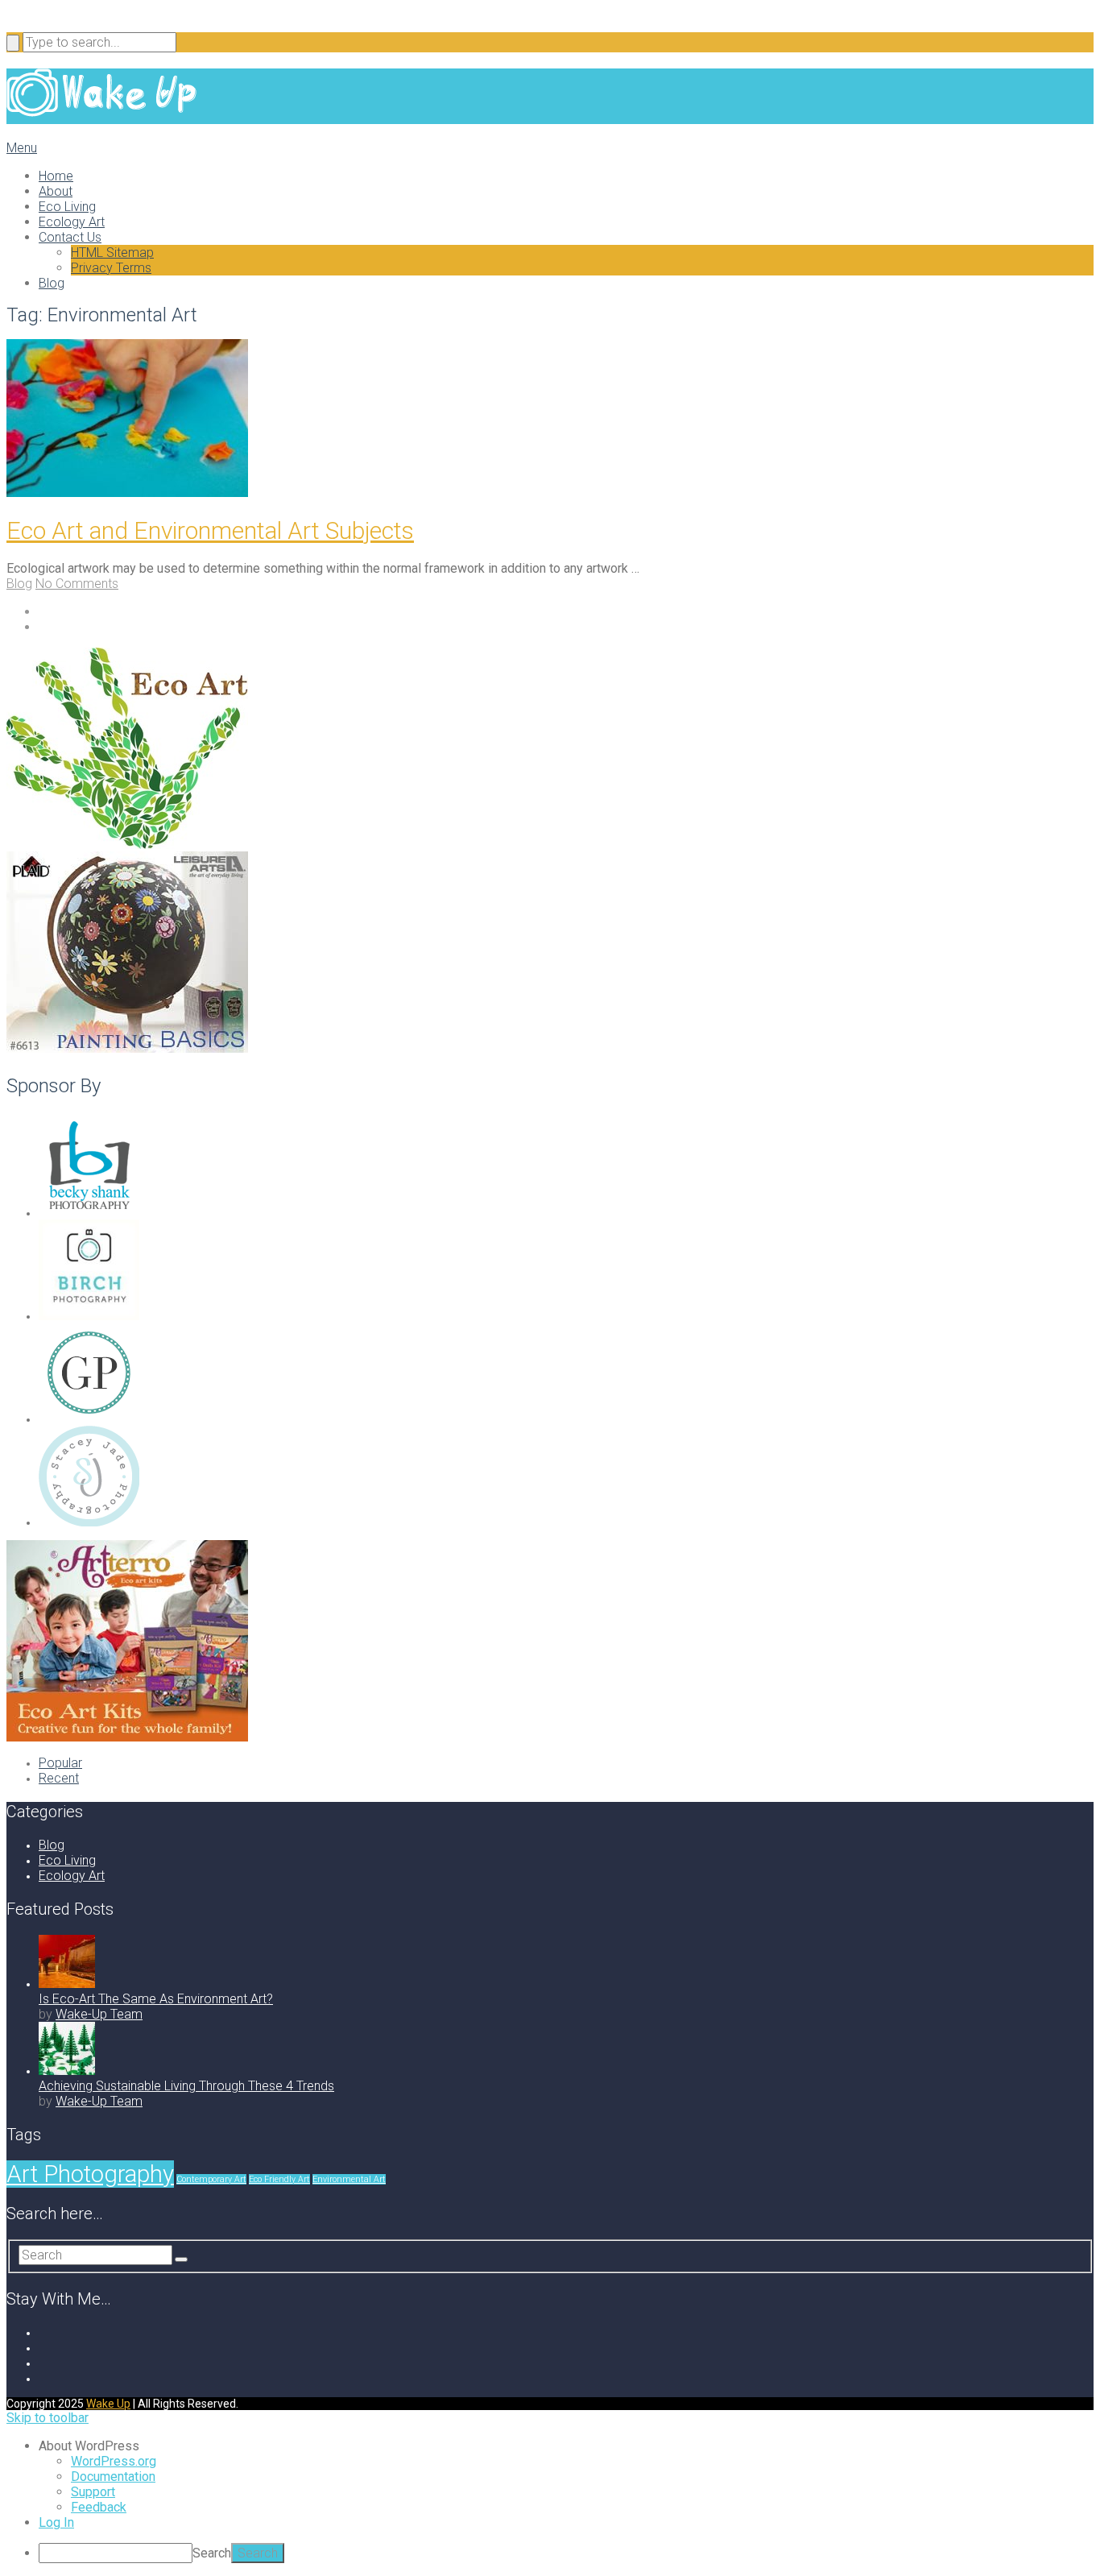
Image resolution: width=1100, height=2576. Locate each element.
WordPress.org (114, 2461)
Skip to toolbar (48, 2418)
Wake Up (108, 2404)
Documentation (113, 2477)
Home (56, 176)
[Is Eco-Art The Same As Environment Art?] (67, 1984)
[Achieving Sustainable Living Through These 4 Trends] (67, 2071)
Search (212, 2553)
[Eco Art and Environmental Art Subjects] (550, 420)
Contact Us (70, 237)
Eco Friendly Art (279, 2179)
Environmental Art (349, 2179)
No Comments (77, 584)
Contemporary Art (211, 2179)
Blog (52, 283)
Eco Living (67, 207)
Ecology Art (72, 222)
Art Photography (90, 2174)
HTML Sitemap (112, 253)
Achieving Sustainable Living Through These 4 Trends (186, 2086)
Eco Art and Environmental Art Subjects (210, 530)
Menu (22, 148)
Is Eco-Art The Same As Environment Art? (156, 1999)
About (56, 191)
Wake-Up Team (99, 2014)
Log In (56, 2522)
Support (93, 2492)
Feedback (99, 2507)
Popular (60, 1763)
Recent (59, 1778)
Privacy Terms (111, 268)
